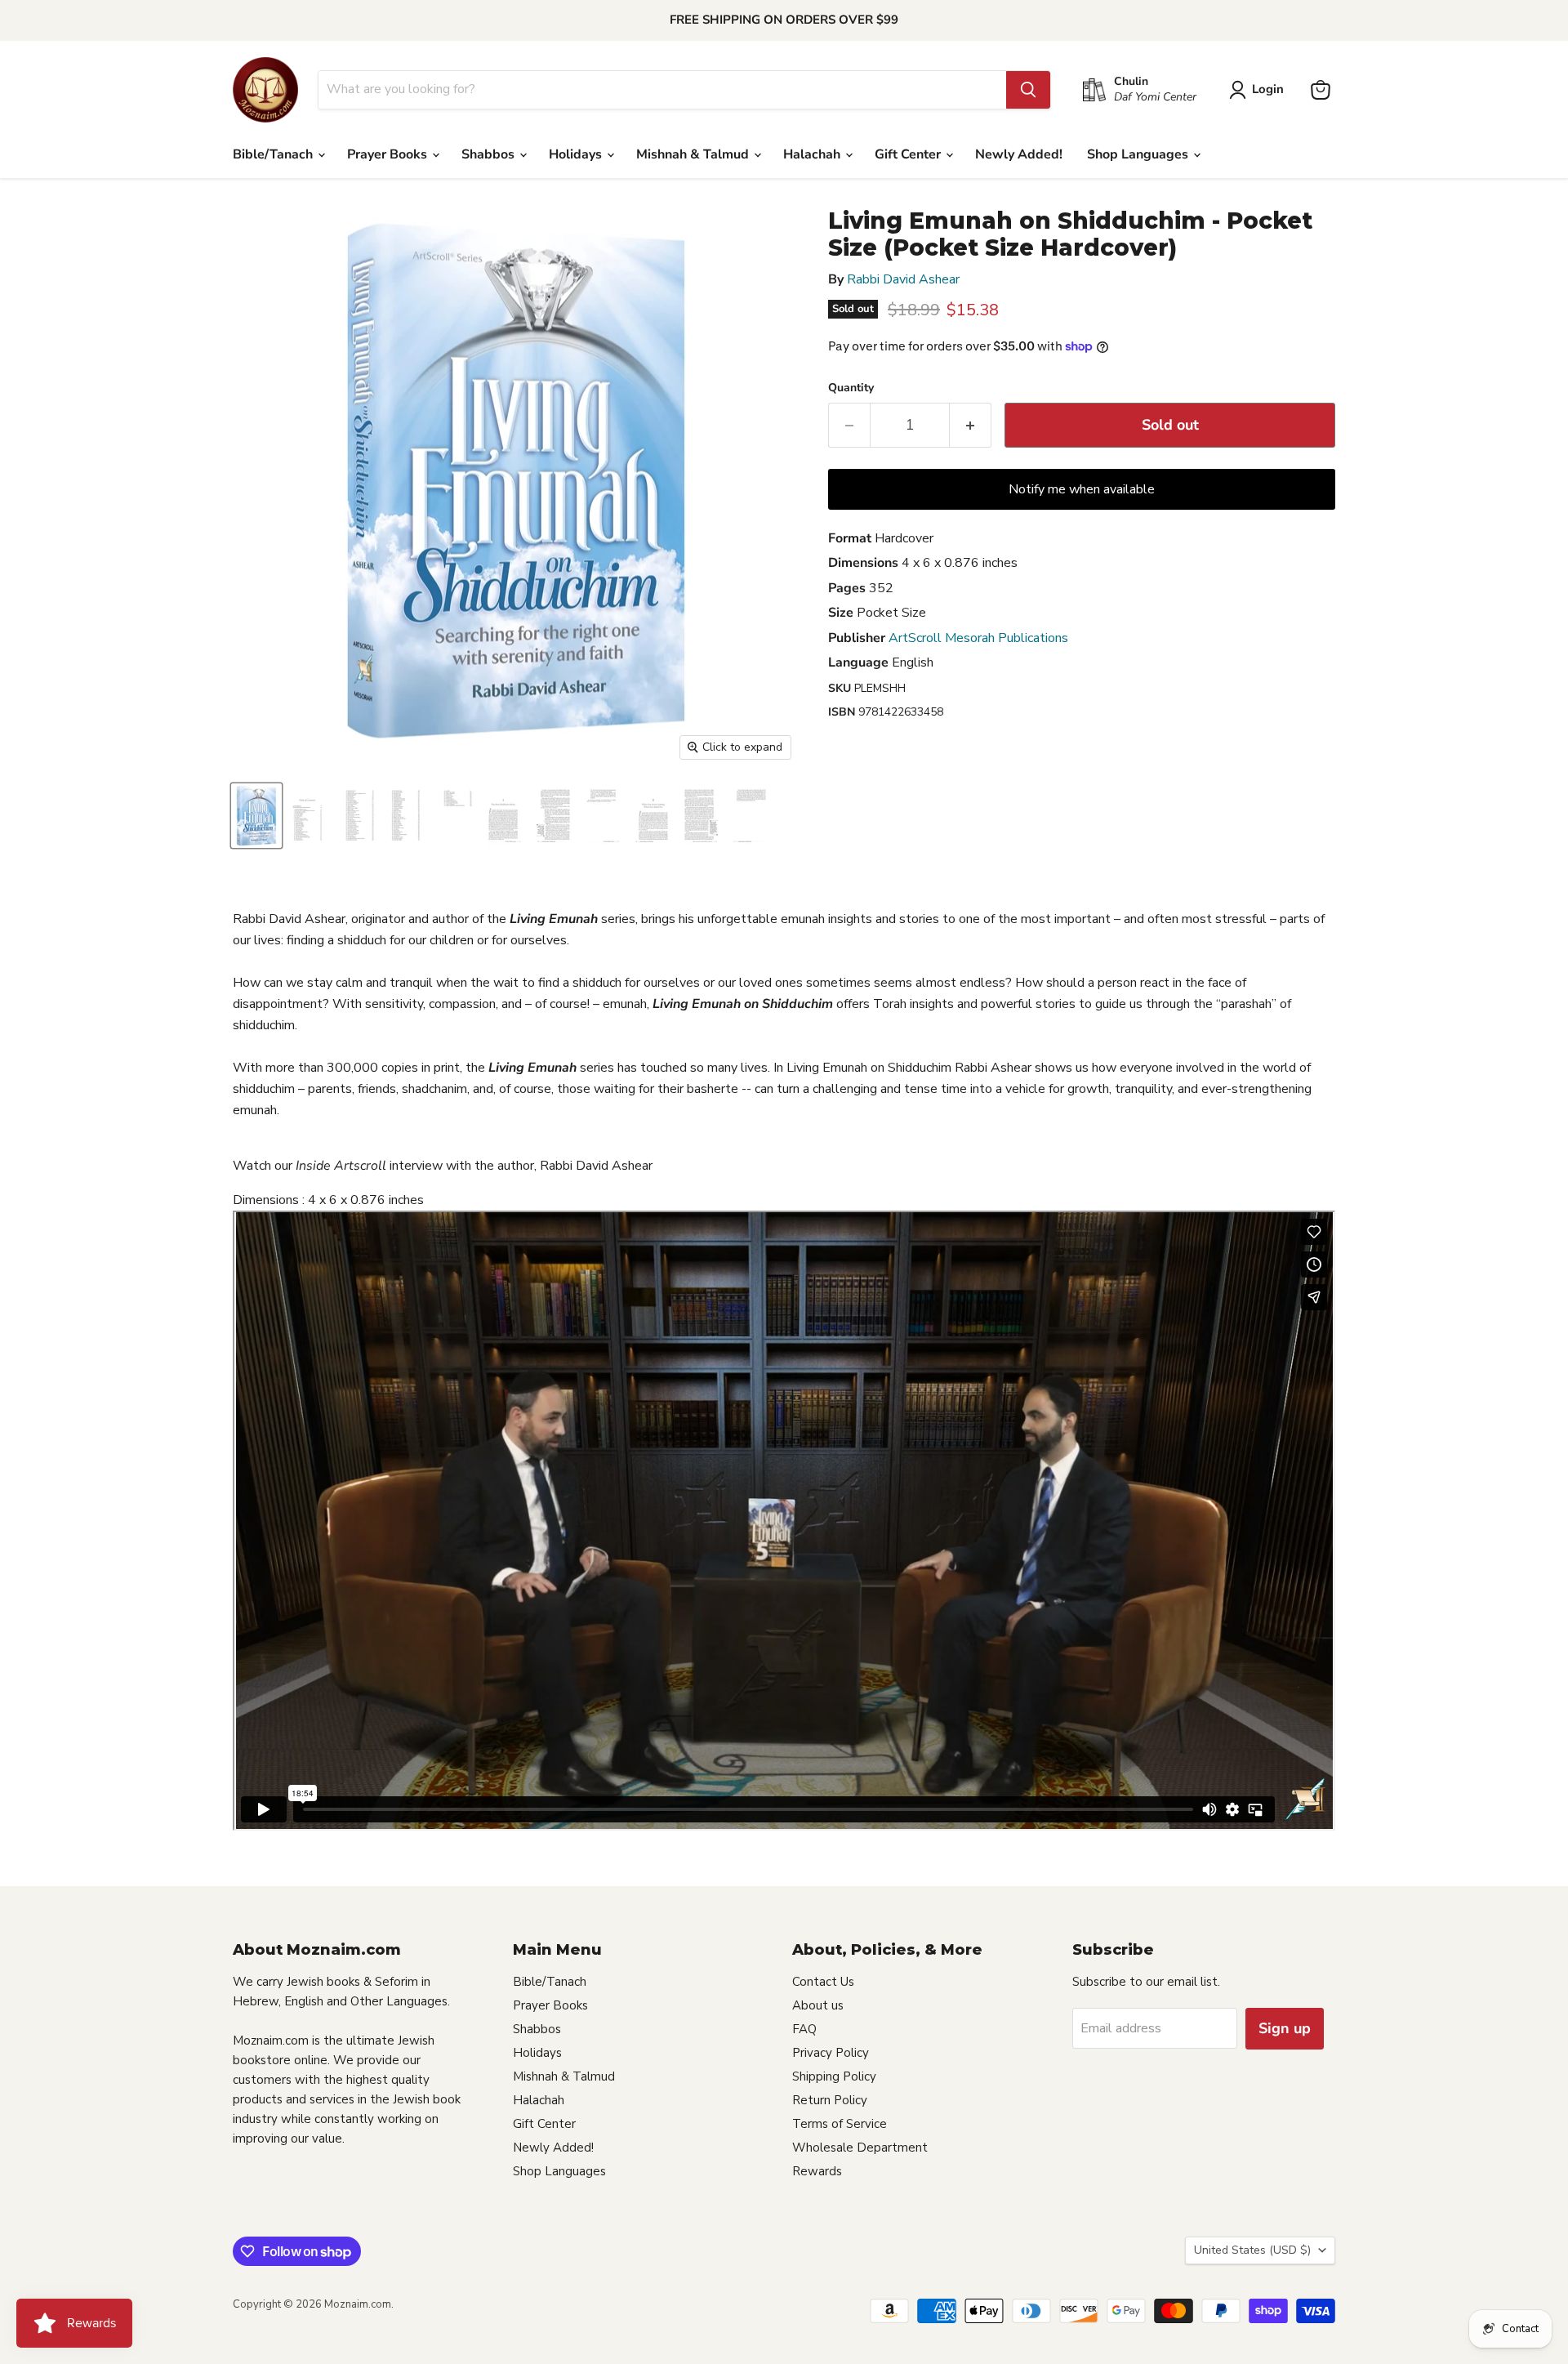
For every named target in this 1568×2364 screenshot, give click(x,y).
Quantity (851, 388)
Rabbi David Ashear (903, 279)
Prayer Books (389, 154)
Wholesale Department (860, 2148)
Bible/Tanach (274, 154)
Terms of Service (840, 2124)
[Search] (1028, 90)
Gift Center (909, 154)
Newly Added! (1019, 154)
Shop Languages (1139, 154)
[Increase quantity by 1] (971, 425)
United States (1252, 2250)
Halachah (813, 154)
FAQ (804, 2029)
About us (818, 2005)
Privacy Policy (831, 2053)
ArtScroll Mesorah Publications (978, 638)
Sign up (1285, 2028)
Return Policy (830, 2100)
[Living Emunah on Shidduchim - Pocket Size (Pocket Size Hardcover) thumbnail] (256, 816)
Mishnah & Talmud (694, 154)
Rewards (817, 2171)
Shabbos (490, 154)
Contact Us (823, 1982)
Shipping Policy (834, 2076)
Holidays (577, 154)
